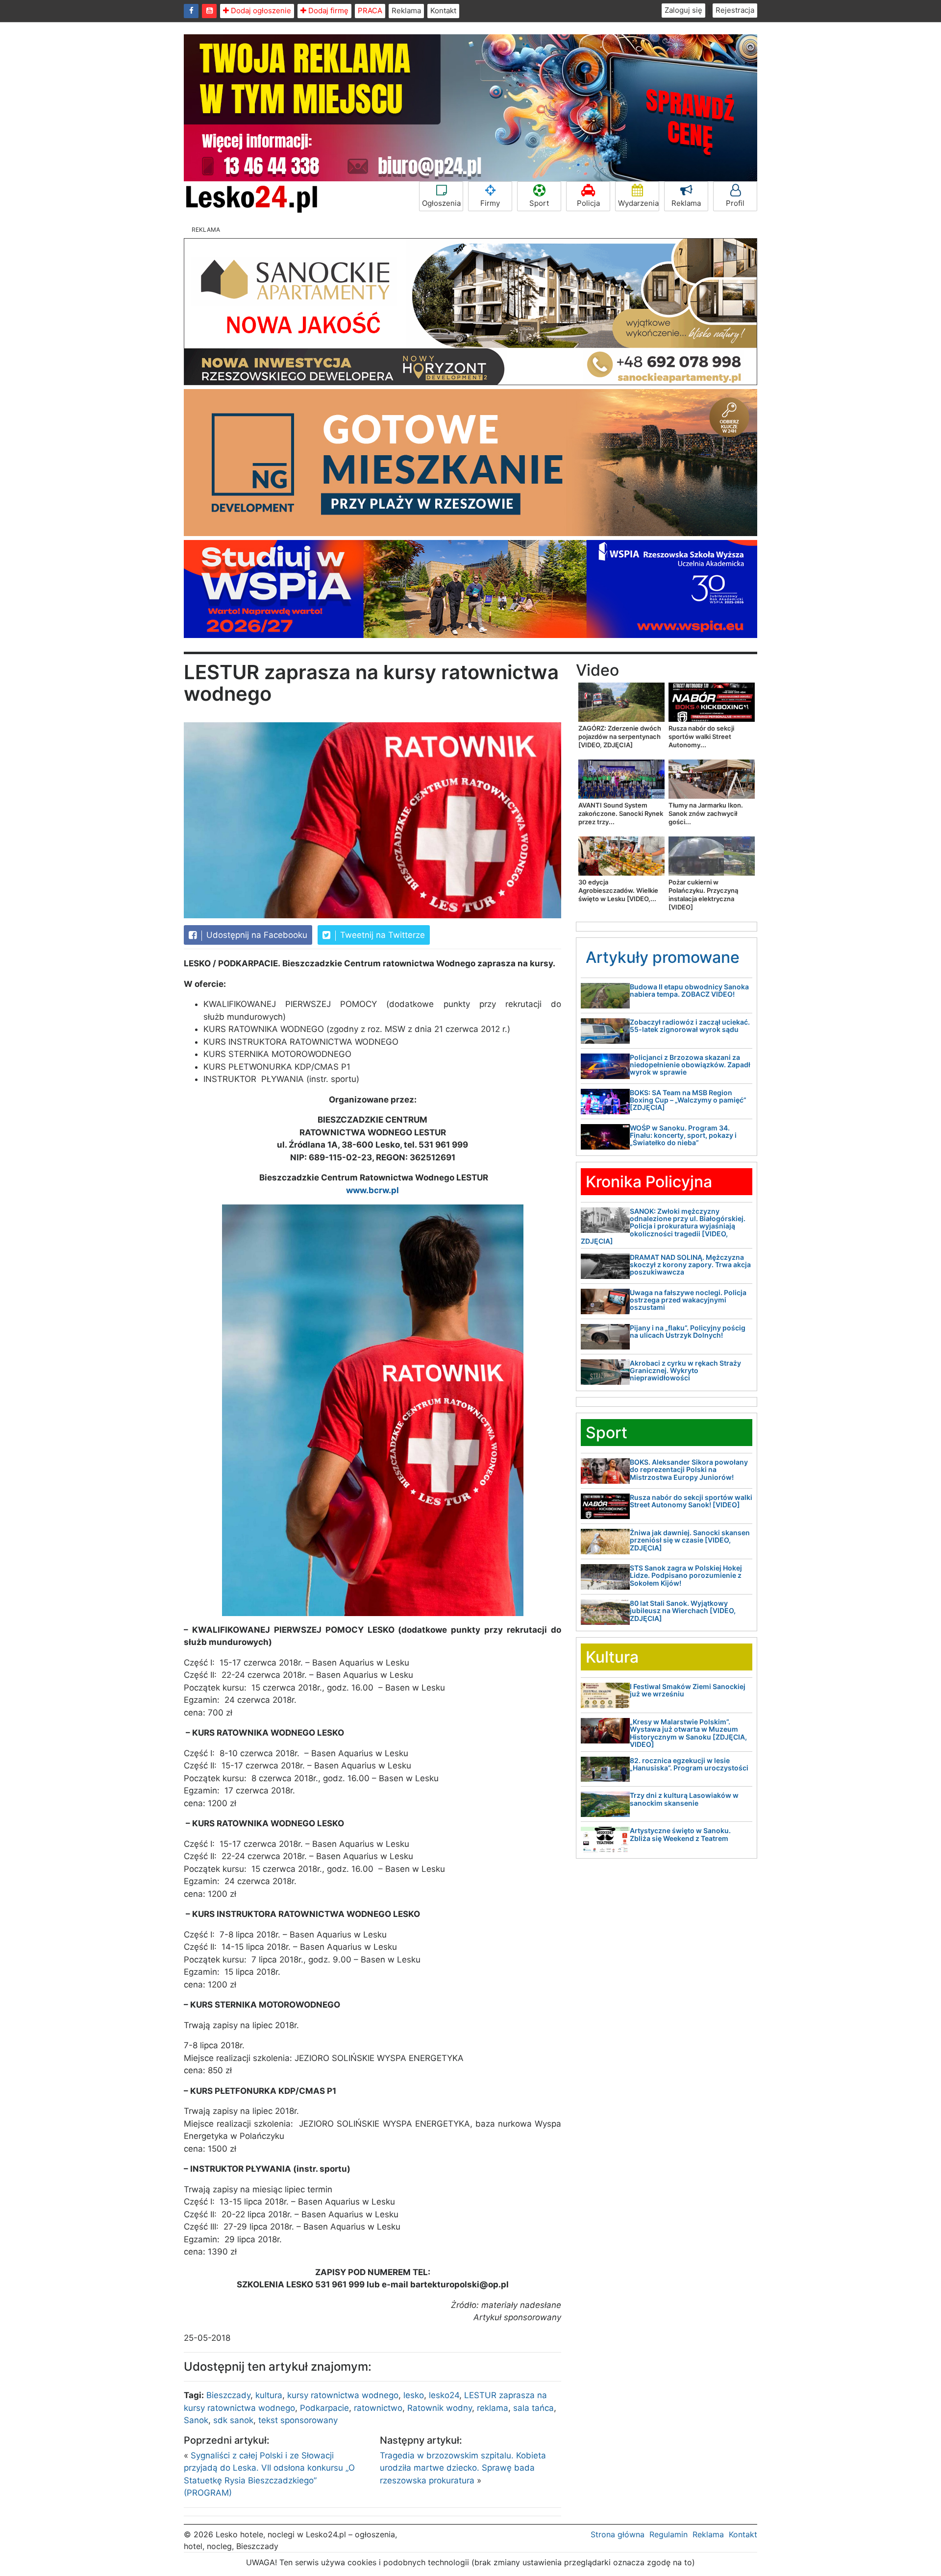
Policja (588, 203)
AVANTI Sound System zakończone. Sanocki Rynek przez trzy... (621, 813)
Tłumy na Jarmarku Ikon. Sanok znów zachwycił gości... (706, 813)
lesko (414, 2395)
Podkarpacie (324, 2408)
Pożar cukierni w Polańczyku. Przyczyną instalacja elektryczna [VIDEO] (703, 895)
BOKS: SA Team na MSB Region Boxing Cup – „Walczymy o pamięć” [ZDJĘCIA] (688, 1100)
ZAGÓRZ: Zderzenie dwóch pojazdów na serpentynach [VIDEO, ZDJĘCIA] (620, 736)
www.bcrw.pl (372, 1190)
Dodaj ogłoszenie (260, 11)
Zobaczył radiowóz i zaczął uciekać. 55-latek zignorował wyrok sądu (690, 1026)
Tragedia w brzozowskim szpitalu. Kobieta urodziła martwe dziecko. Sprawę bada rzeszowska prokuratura (463, 2468)
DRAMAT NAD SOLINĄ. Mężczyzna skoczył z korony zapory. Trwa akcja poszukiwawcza (690, 1265)
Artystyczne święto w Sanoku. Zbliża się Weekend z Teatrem (680, 1834)
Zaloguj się (683, 10)
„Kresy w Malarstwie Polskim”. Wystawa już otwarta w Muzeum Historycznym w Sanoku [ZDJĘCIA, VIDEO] (688, 1733)
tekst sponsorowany (298, 2420)
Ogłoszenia (441, 203)
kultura (269, 2395)
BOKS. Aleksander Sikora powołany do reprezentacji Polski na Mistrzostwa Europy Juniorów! (689, 1470)
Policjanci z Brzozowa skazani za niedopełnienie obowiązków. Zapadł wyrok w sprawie (690, 1065)
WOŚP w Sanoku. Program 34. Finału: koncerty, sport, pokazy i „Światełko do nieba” (683, 1135)
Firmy (490, 203)
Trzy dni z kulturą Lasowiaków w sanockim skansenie (684, 1799)
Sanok (196, 2420)
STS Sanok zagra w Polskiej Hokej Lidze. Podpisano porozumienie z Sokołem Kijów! (686, 1575)
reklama (493, 2408)
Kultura (612, 1657)
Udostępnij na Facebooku (256, 935)
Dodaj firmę (327, 11)
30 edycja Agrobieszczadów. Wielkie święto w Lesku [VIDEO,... (618, 890)
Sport (539, 203)
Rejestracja (735, 10)
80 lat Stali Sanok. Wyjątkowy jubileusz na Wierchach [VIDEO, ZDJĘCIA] (683, 1611)
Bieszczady (228, 2395)
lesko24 (444, 2395)
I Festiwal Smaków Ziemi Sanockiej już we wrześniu (688, 1690)
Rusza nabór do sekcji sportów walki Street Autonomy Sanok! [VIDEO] (691, 1501)
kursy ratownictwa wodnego (343, 2395)
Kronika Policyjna (649, 1182)
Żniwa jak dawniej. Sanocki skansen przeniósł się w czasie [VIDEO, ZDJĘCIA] (690, 1540)
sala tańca (533, 2408)
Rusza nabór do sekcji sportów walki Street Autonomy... (701, 736)
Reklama (406, 11)
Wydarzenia (638, 203)
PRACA (370, 11)
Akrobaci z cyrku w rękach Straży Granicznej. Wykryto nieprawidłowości (685, 1371)
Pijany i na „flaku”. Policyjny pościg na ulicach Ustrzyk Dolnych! (688, 1331)
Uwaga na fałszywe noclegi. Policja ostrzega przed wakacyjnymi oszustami (688, 1300)
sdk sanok (233, 2420)
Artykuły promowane (663, 957)
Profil (735, 203)
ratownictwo (378, 2408)
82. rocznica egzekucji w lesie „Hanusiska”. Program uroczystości (689, 1764)
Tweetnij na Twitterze (381, 935)
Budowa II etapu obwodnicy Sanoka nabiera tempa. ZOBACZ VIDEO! (689, 990)
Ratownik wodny (440, 2408)
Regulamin (669, 2534)
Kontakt (443, 11)
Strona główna (618, 2534)
